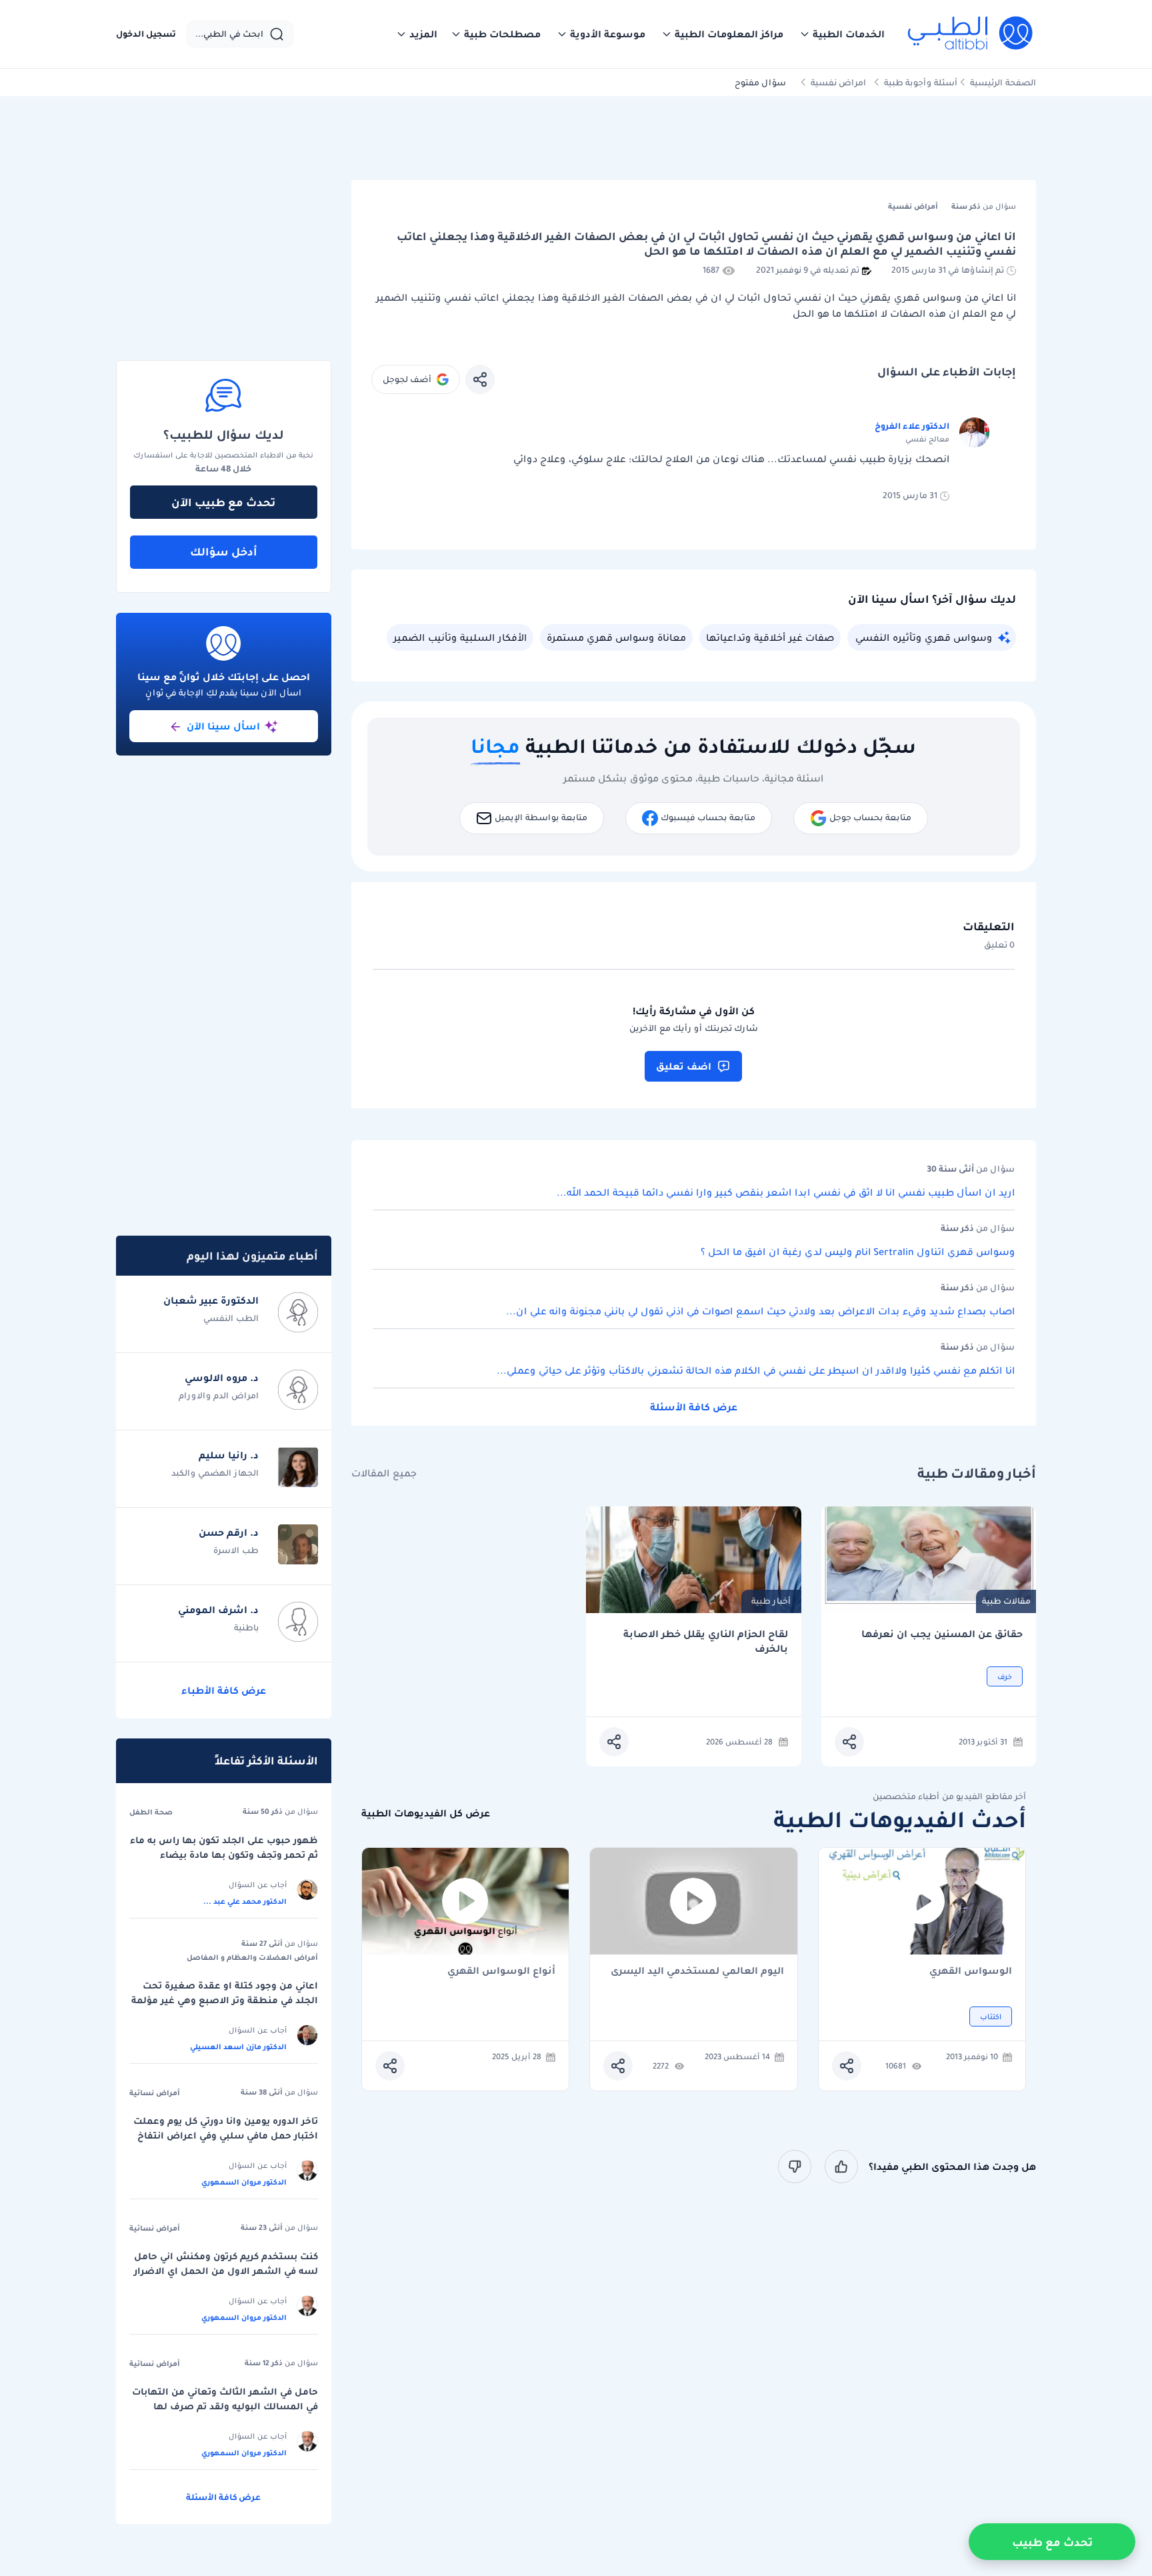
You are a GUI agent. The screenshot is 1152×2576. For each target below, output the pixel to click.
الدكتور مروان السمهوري (244, 2182)
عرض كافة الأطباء (224, 1690)
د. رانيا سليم (229, 1455)
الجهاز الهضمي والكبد (215, 1473)
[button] (842, 34)
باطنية (246, 1627)
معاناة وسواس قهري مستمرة (616, 637)
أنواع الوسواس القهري (501, 1972)
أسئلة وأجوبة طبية (921, 82)
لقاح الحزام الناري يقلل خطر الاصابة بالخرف (706, 1641)
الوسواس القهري (971, 1972)
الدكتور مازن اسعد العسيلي (238, 2047)
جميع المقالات (384, 1473)
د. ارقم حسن (229, 1532)
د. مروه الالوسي (222, 1378)
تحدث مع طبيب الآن (223, 502)
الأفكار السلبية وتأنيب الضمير (460, 637)
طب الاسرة (236, 1550)
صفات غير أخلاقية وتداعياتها (770, 637)
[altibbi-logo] (971, 34)
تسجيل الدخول (146, 34)
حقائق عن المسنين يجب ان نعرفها (942, 1634)
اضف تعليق (684, 1066)
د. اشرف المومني (218, 1610)
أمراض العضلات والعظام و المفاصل (252, 1957)
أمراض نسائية (155, 2093)
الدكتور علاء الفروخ (912, 426)
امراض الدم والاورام (219, 1395)
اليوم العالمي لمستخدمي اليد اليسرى (697, 1972)
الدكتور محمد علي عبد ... (245, 1901)
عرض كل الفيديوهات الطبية (426, 1813)
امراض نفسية (838, 82)
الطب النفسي (231, 1318)
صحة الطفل (151, 1812)
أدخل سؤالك (224, 551)
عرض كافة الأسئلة (694, 1407)
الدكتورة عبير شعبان (211, 1300)
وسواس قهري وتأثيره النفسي (924, 637)
